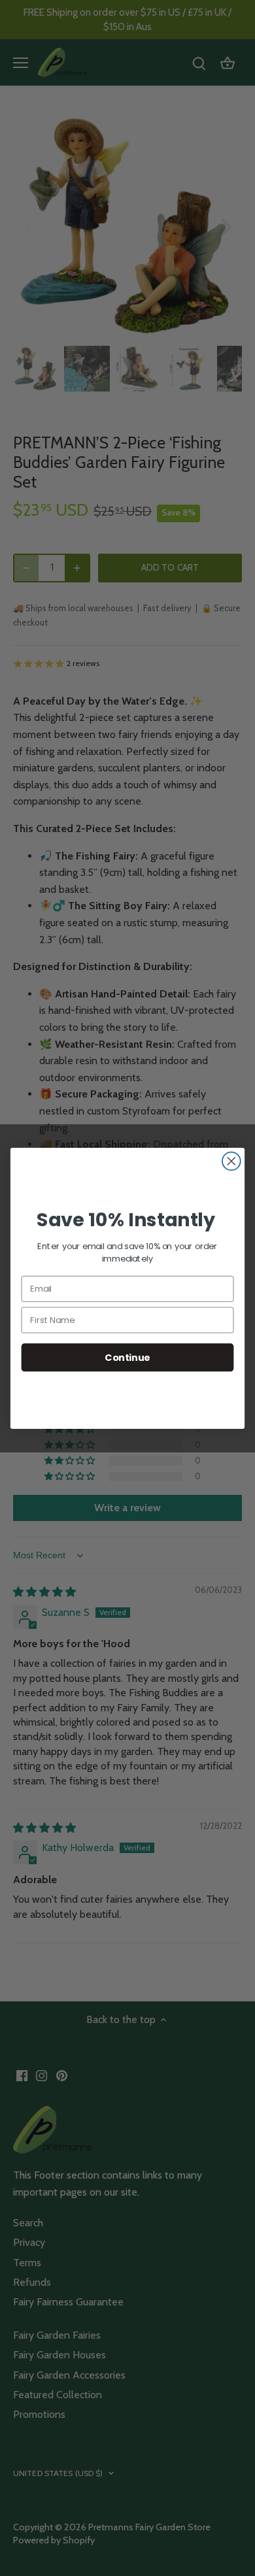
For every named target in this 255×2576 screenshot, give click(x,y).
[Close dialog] (231, 1161)
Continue (127, 1357)
